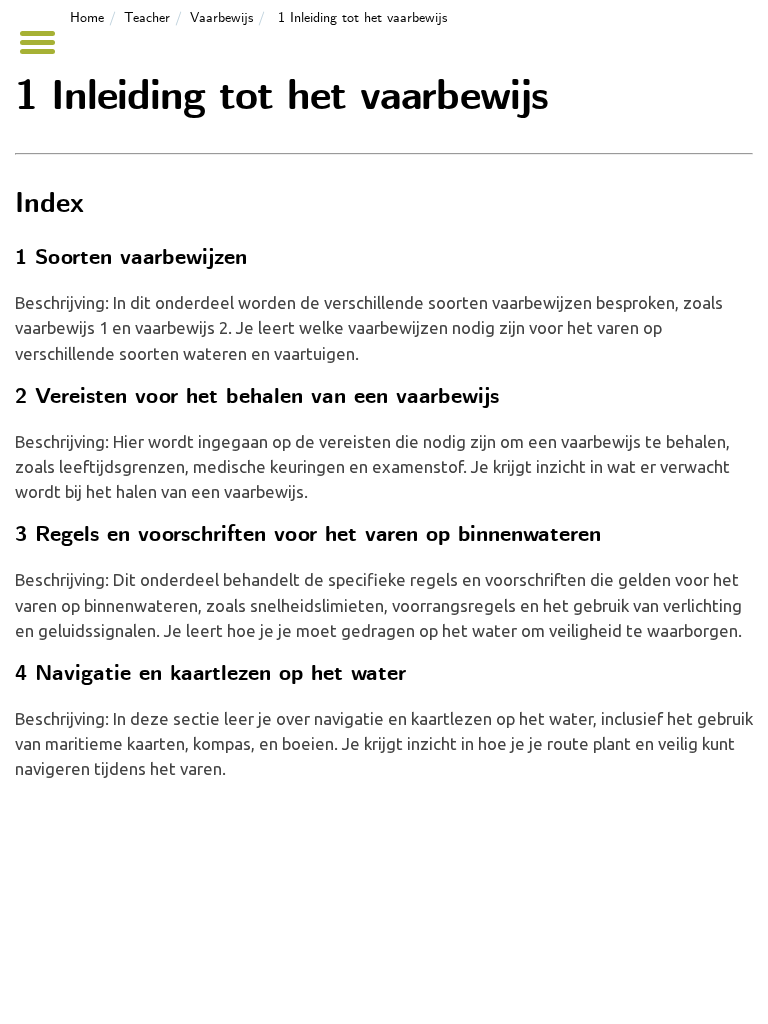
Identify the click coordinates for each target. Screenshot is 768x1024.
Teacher (147, 18)
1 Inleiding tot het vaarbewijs (362, 18)
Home (87, 18)
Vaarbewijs (221, 18)
